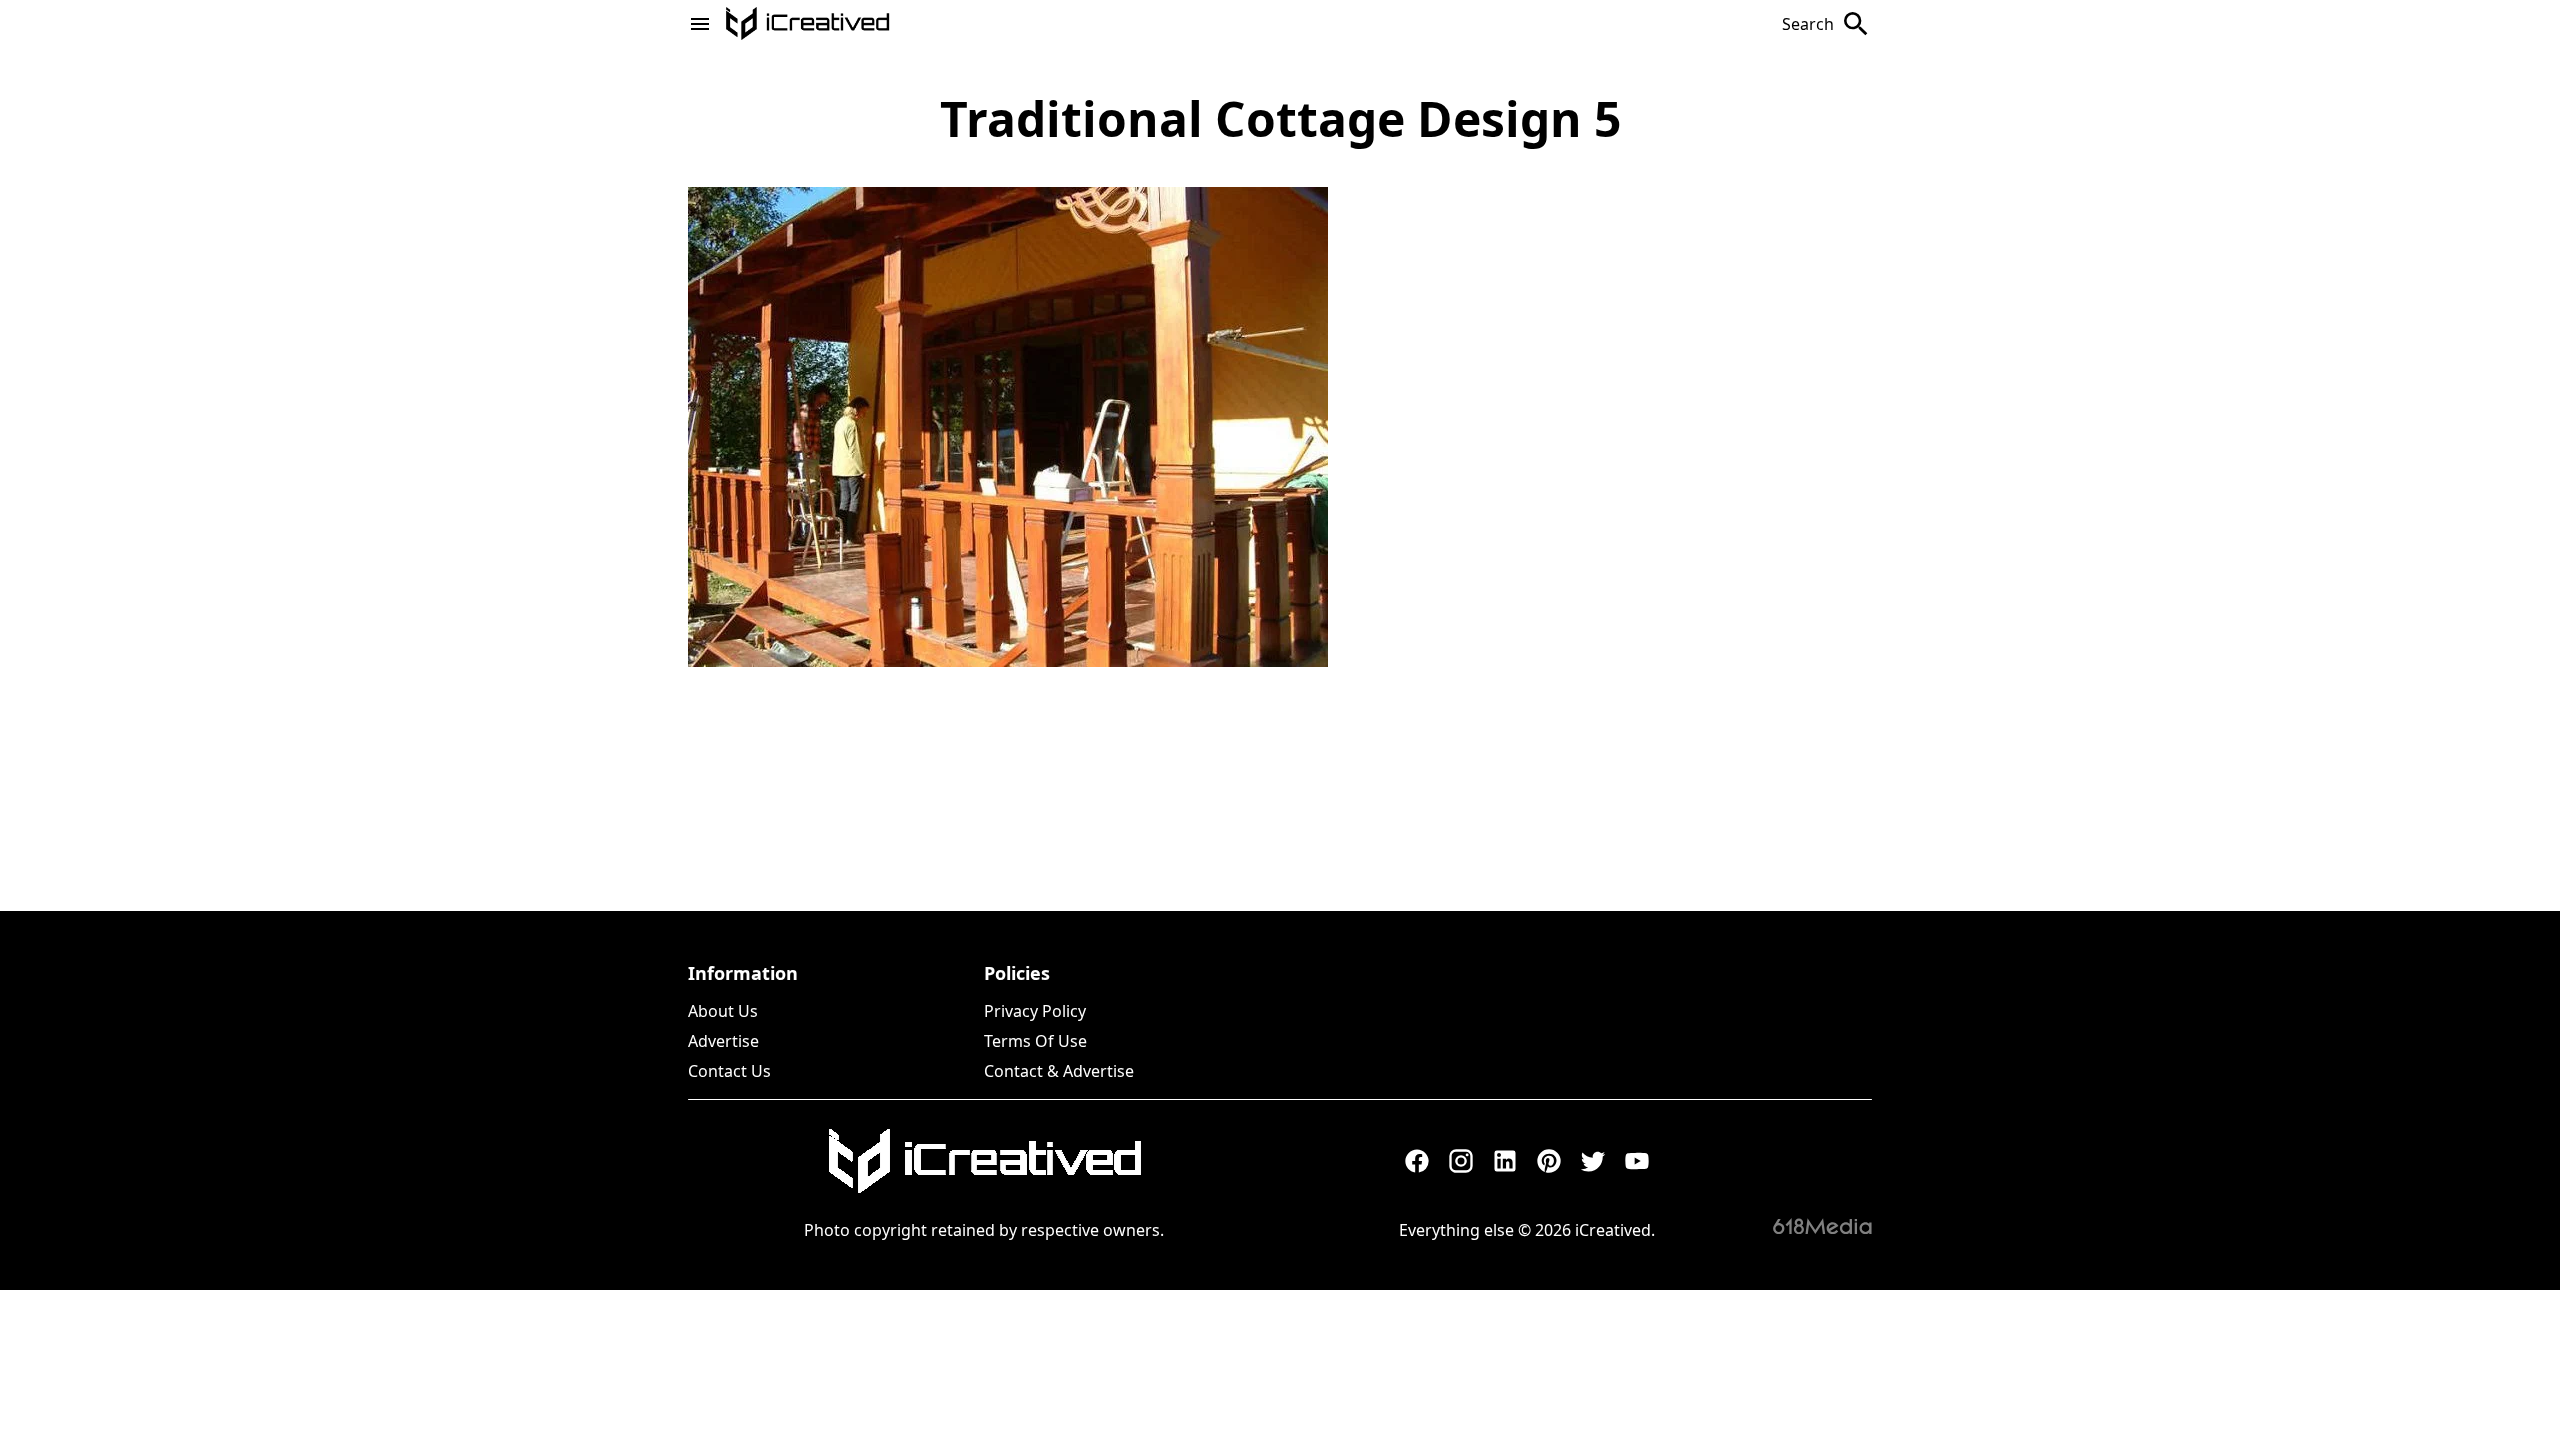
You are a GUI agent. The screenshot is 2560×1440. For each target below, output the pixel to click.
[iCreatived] (984, 1161)
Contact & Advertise (1059, 1071)
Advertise (723, 1041)
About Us (723, 1011)
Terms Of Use (1035, 1041)
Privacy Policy (1035, 1011)
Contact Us (729, 1071)
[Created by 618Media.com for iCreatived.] (1822, 1226)
